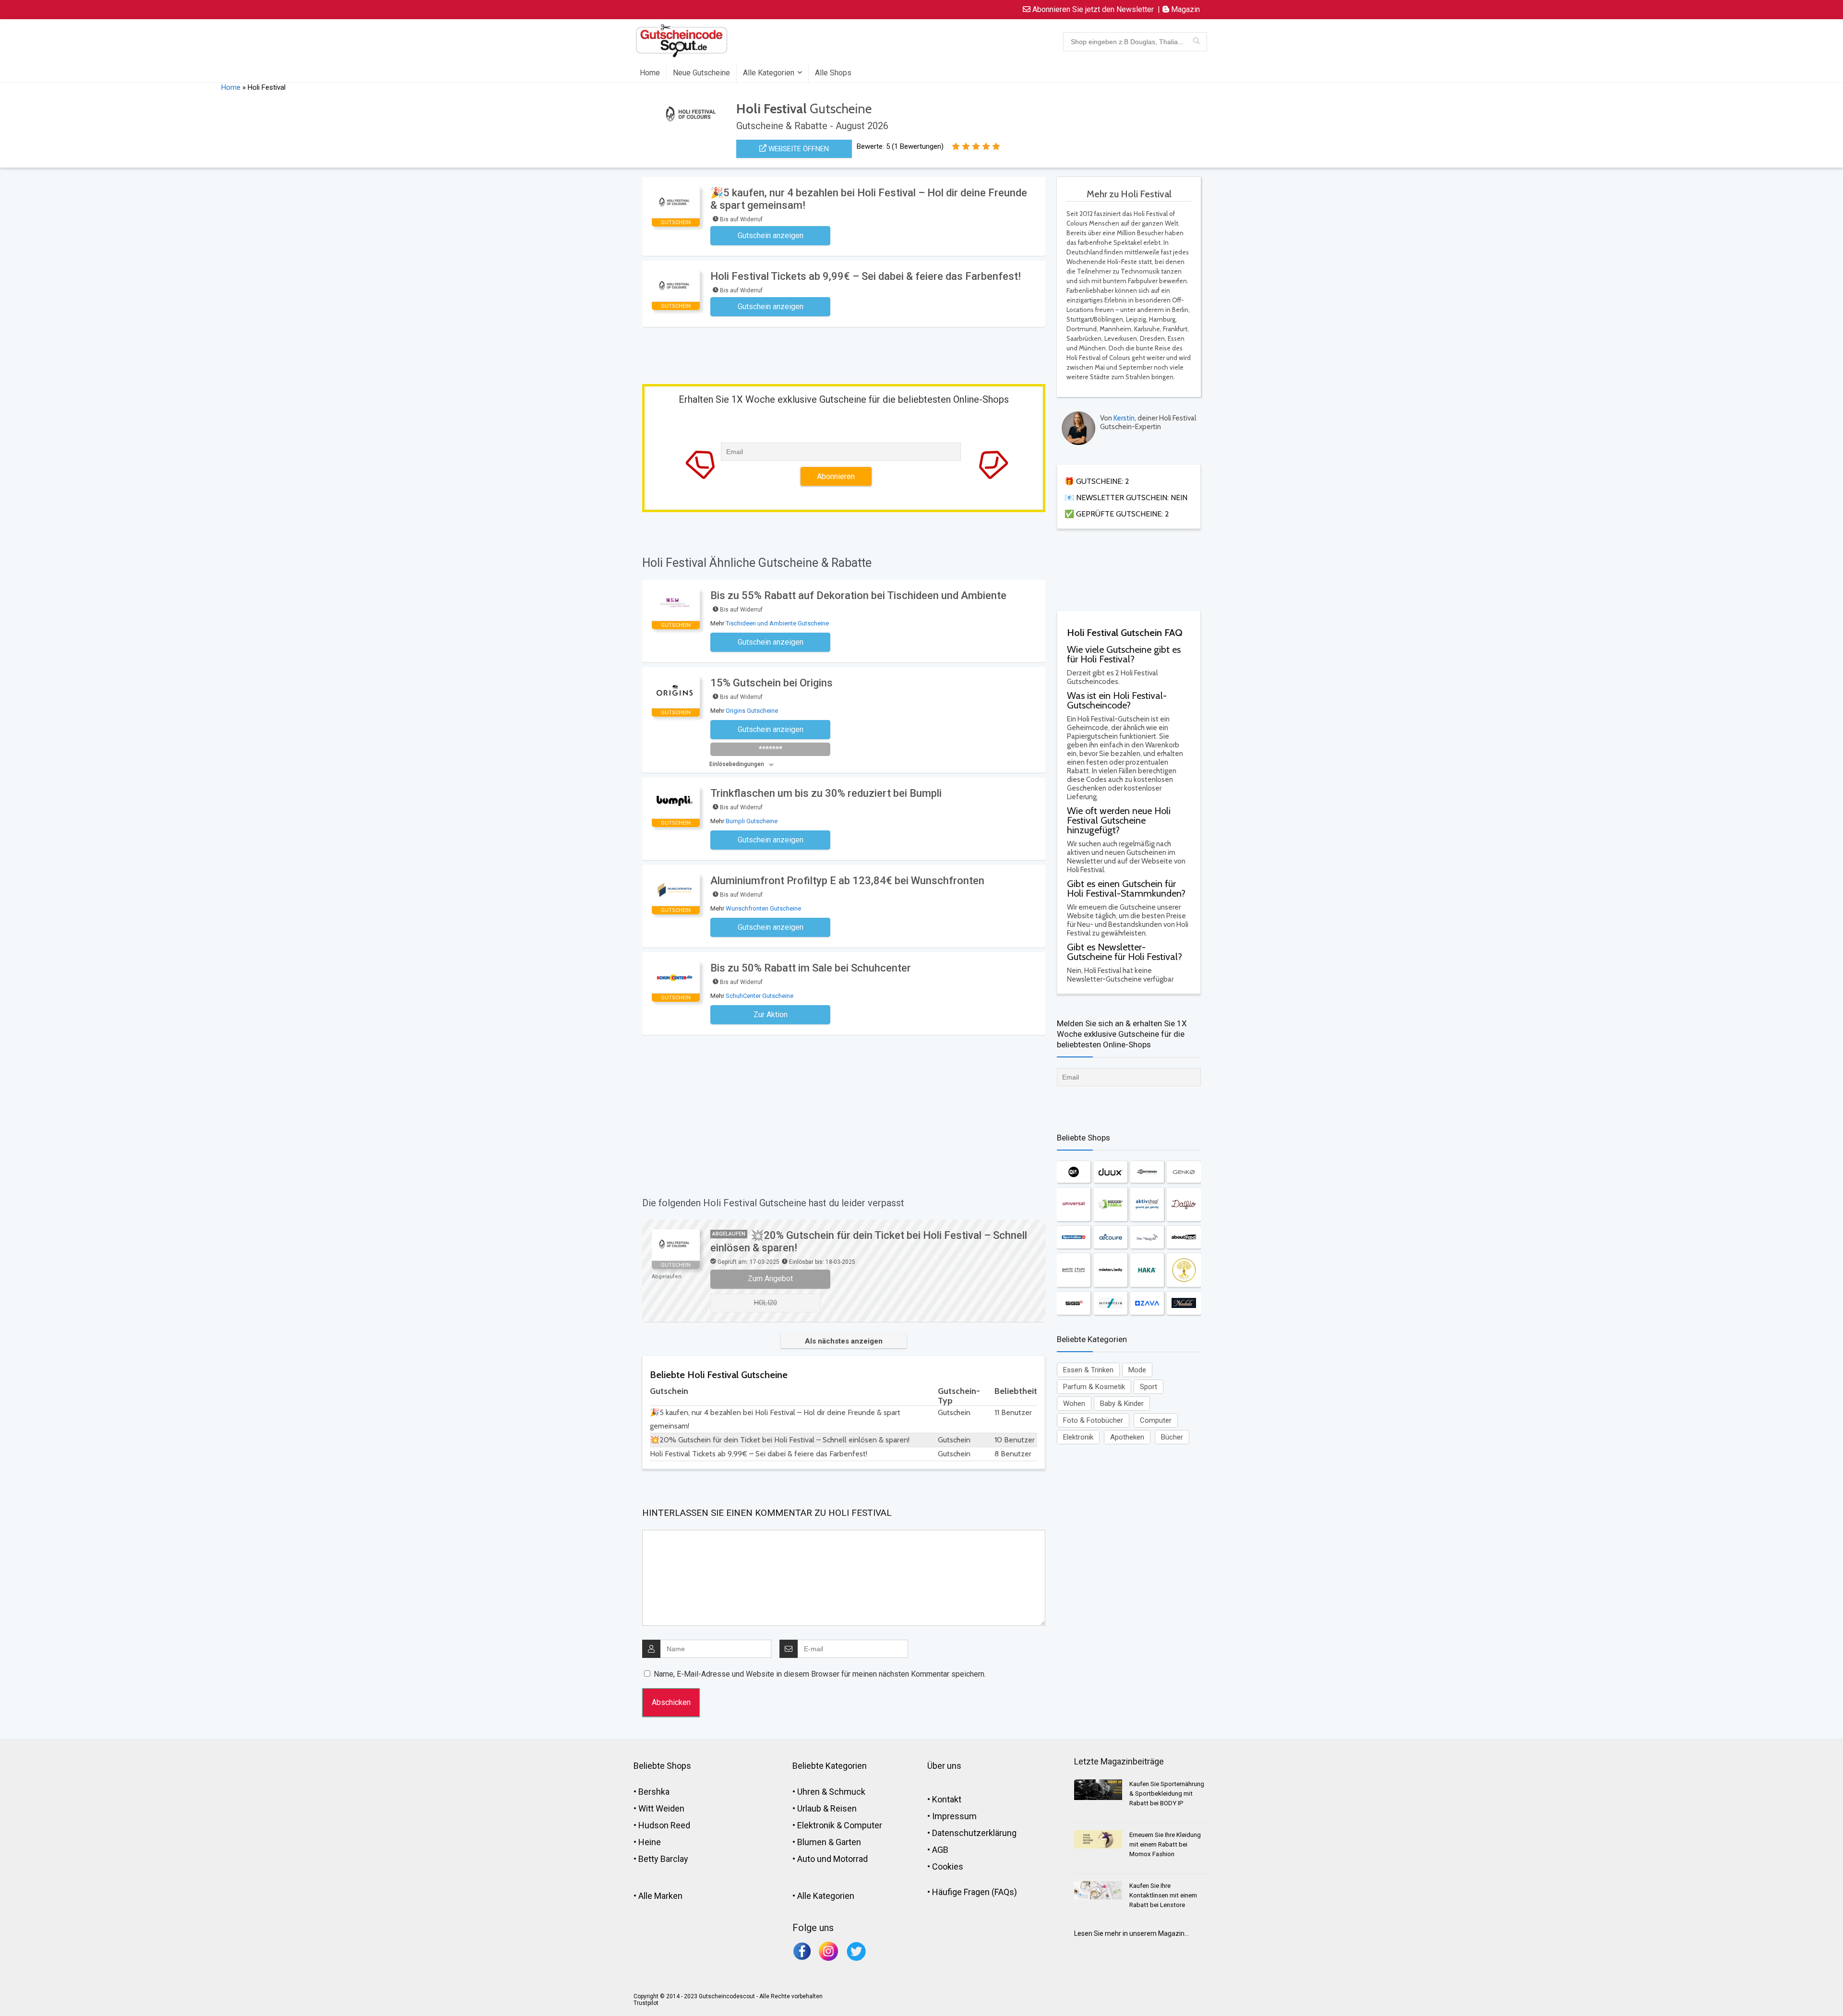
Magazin (1185, 9)
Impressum (954, 1816)
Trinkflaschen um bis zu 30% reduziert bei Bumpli (826, 793)
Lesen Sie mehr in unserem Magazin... (1131, 1933)
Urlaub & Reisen (827, 1808)
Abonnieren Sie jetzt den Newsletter (1092, 9)
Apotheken (1127, 1437)
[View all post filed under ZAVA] (1147, 1303)
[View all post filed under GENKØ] (1184, 1172)
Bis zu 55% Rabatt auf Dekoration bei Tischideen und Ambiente (858, 595)
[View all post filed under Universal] (1074, 1204)
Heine (650, 1842)
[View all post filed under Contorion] (1147, 1172)
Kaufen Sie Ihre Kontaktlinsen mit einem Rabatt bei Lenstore (1163, 1895)
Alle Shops (833, 73)
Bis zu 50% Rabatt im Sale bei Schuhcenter (811, 968)
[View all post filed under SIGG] (1074, 1303)
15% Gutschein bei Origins (772, 683)
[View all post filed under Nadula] (1184, 1303)
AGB (940, 1850)
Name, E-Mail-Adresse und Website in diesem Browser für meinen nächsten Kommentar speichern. (820, 1674)
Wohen (1074, 1404)
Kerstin (1124, 418)
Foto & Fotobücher (1093, 1420)
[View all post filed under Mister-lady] (1111, 1270)
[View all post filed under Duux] (1111, 1172)
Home (650, 73)
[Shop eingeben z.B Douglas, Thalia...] (1196, 42)
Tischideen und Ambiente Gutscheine (777, 623)
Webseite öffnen (798, 149)
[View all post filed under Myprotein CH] (1111, 1303)
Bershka (654, 1792)
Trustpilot (646, 2003)
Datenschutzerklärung (974, 1833)
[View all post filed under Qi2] (1074, 1172)
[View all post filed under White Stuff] (1074, 1270)
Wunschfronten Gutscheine (763, 908)
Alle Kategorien (769, 73)
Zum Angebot (770, 1278)
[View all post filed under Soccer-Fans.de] (1111, 1204)
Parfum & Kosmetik (1094, 1387)
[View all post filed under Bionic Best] (1184, 1270)
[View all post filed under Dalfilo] (1184, 1204)
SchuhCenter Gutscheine (760, 996)
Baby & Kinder (1122, 1404)
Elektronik (1078, 1437)
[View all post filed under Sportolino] (1074, 1237)
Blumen (812, 1842)
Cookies (948, 1866)
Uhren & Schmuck (831, 1792)
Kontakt (947, 1799)
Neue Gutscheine (701, 73)
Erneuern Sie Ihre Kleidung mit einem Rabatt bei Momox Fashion (1165, 1844)
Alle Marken (660, 1896)
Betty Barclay (663, 1859)
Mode (1137, 1370)
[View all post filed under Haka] (1147, 1270)
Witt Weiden (661, 1808)
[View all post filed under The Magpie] (1147, 1237)
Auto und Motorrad (832, 1859)
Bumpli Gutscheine (752, 821)
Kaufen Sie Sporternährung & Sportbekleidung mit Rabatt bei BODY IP (1167, 1794)
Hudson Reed (664, 1825)
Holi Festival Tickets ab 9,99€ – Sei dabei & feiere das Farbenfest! (866, 276)
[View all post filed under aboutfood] (1184, 1237)
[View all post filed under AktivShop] (1147, 1204)
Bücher (1172, 1437)
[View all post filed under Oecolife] (1111, 1237)
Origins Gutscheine (752, 711)
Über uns (944, 1766)
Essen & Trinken (1088, 1370)
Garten (848, 1842)
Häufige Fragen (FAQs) (975, 1892)
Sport (1149, 1387)
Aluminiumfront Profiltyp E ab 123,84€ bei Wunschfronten (847, 881)
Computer (1156, 1420)
